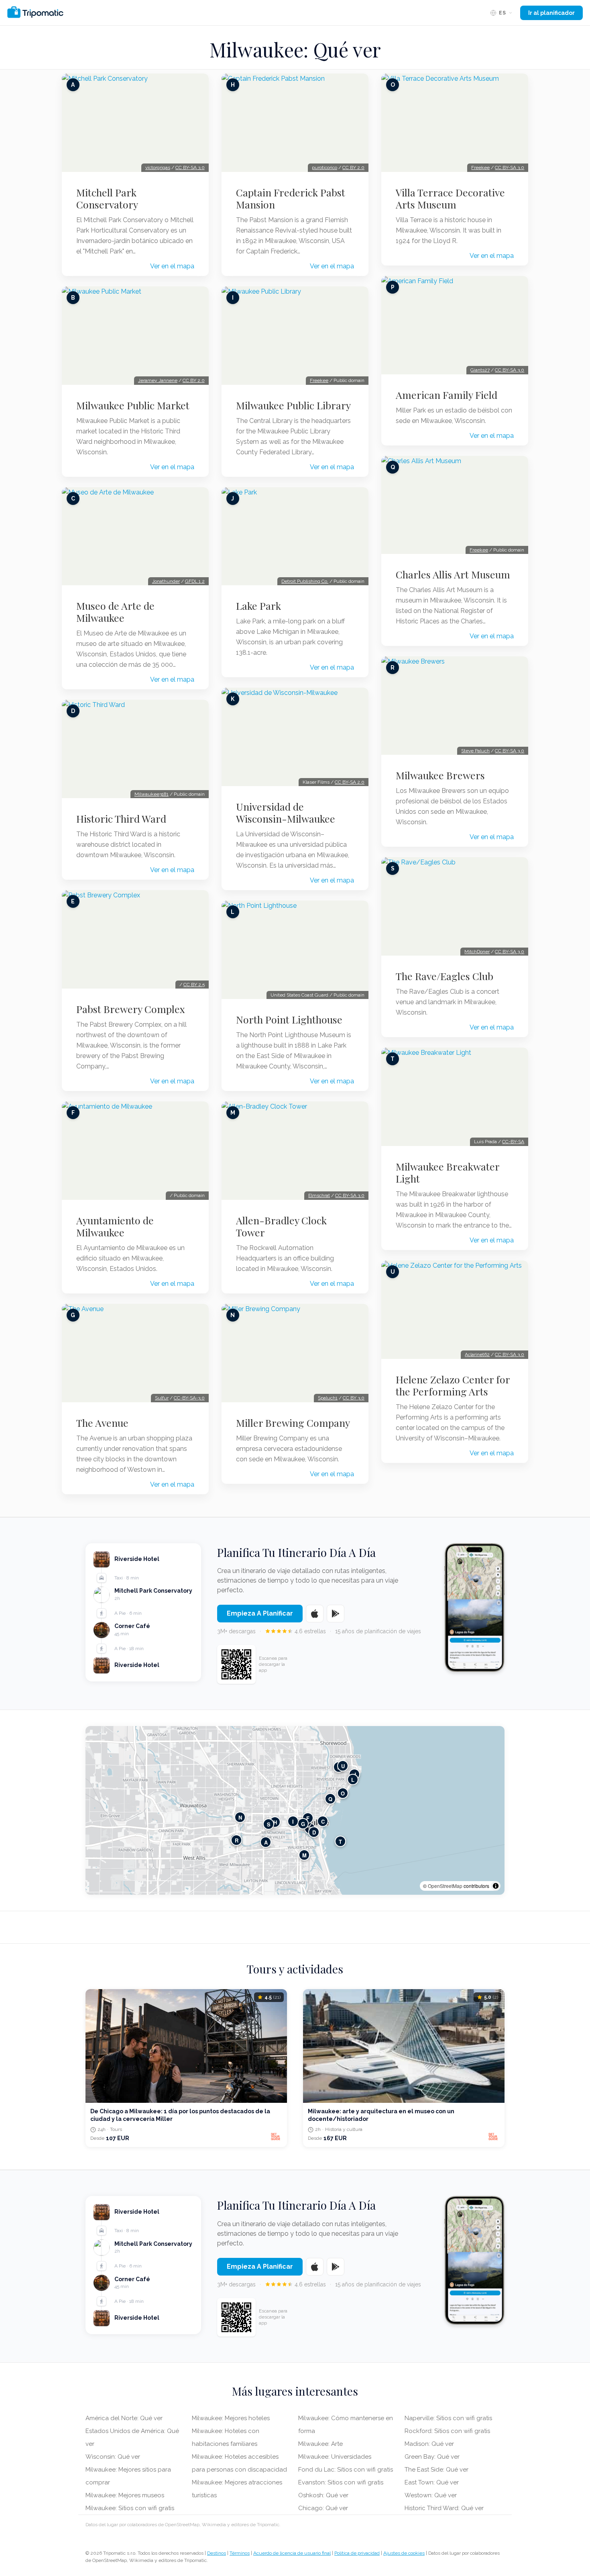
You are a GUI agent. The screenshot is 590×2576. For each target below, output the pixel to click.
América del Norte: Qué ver (124, 2418)
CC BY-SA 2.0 (350, 782)
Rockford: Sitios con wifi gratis (447, 2431)
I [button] (293, 1821)
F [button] (308, 1818)
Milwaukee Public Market (133, 405)
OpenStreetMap (445, 1886)
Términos (240, 2553)
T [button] (340, 1841)
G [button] (303, 1823)
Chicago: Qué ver (323, 2508)
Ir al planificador (551, 13)
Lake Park (258, 606)
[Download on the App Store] (315, 1614)
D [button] (314, 1832)
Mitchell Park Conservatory (107, 198)
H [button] (275, 1822)
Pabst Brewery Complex (131, 1009)
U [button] (343, 1766)
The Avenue (102, 1423)
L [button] (353, 1779)
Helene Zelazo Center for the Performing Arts (453, 1385)
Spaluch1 (328, 1398)
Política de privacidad (357, 2553)
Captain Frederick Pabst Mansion (291, 198)
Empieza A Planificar (260, 1613)
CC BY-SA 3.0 (190, 168)
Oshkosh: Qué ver (323, 2495)
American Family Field (447, 395)
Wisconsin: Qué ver (113, 2457)
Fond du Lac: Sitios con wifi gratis (346, 2470)
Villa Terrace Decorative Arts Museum (450, 198)
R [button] (237, 1840)
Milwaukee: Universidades (335, 2457)
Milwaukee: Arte (320, 2444)
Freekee (319, 380)
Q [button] (330, 1799)
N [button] (240, 1817)
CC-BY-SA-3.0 (189, 1398)
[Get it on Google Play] (336, 1614)
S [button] (269, 1824)
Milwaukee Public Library (293, 405)
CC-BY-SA (513, 1142)
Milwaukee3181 (152, 794)
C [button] (323, 1821)
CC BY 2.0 (194, 380)
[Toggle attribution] (496, 1886)
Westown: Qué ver (431, 2495)
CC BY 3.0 (354, 1398)
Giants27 (480, 370)
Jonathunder (166, 581)
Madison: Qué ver (429, 2444)
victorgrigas (158, 168)
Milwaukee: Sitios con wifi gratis (130, 2508)
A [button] (266, 1842)
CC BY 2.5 (194, 985)
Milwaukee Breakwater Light (448, 1173)
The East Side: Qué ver (436, 2470)
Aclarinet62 (477, 1354)
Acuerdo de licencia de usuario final (292, 2553)
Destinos (217, 2553)
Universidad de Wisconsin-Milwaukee (286, 813)
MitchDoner (477, 952)
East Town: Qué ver (432, 2482)
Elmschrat (319, 1195)
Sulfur (162, 1398)
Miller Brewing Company (293, 1423)
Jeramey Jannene (158, 380)
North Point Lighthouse (289, 1019)
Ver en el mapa (172, 266)
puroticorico (324, 168)
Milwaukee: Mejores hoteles (231, 2418)
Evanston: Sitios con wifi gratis (341, 2482)
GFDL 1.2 (195, 581)
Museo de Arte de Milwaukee (115, 612)
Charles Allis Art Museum (453, 574)
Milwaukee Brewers (440, 775)
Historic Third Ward (121, 819)
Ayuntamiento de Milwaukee (115, 1226)
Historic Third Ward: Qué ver (444, 2508)
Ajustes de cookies (404, 2553)
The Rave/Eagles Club (445, 976)
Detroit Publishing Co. (305, 581)
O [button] (343, 1793)
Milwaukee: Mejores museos (125, 2495)
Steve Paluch (475, 751)
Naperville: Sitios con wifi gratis (448, 2418)
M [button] (304, 1855)
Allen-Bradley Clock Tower (281, 1226)
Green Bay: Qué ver (432, 2457)
